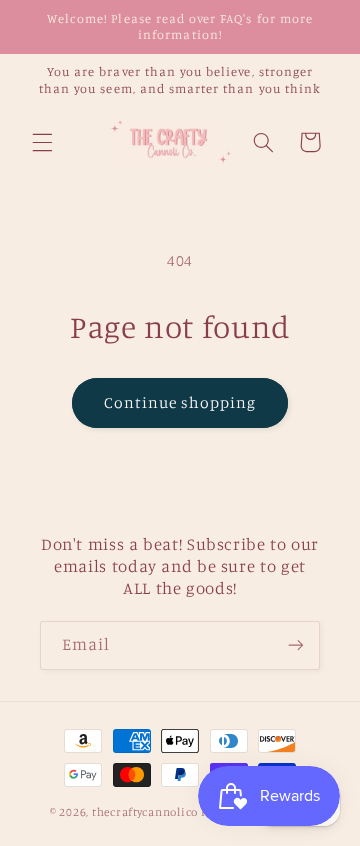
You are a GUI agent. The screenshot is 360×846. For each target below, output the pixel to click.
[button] (42, 142)
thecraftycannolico (145, 812)
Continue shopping (180, 402)
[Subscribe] (296, 645)
